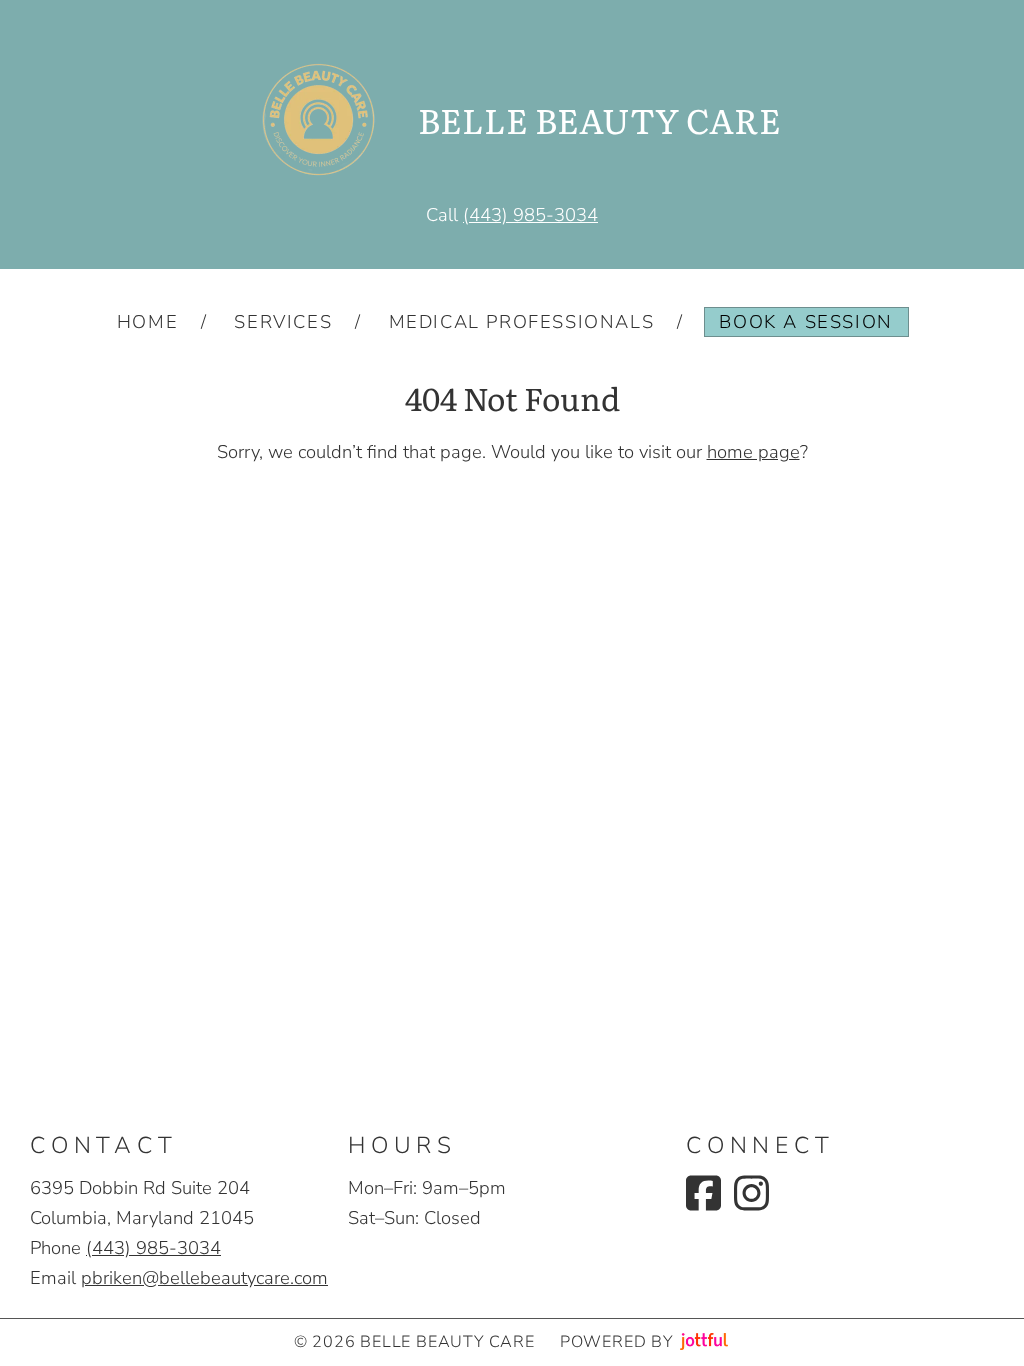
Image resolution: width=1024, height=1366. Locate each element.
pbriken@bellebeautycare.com (204, 1277)
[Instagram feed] (751, 1193)
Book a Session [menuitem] (805, 321)
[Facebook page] (703, 1193)
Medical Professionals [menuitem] (522, 321)
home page (753, 451)
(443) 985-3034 (530, 214)
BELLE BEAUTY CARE (599, 120)
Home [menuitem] (147, 321)
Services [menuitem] (283, 321)
